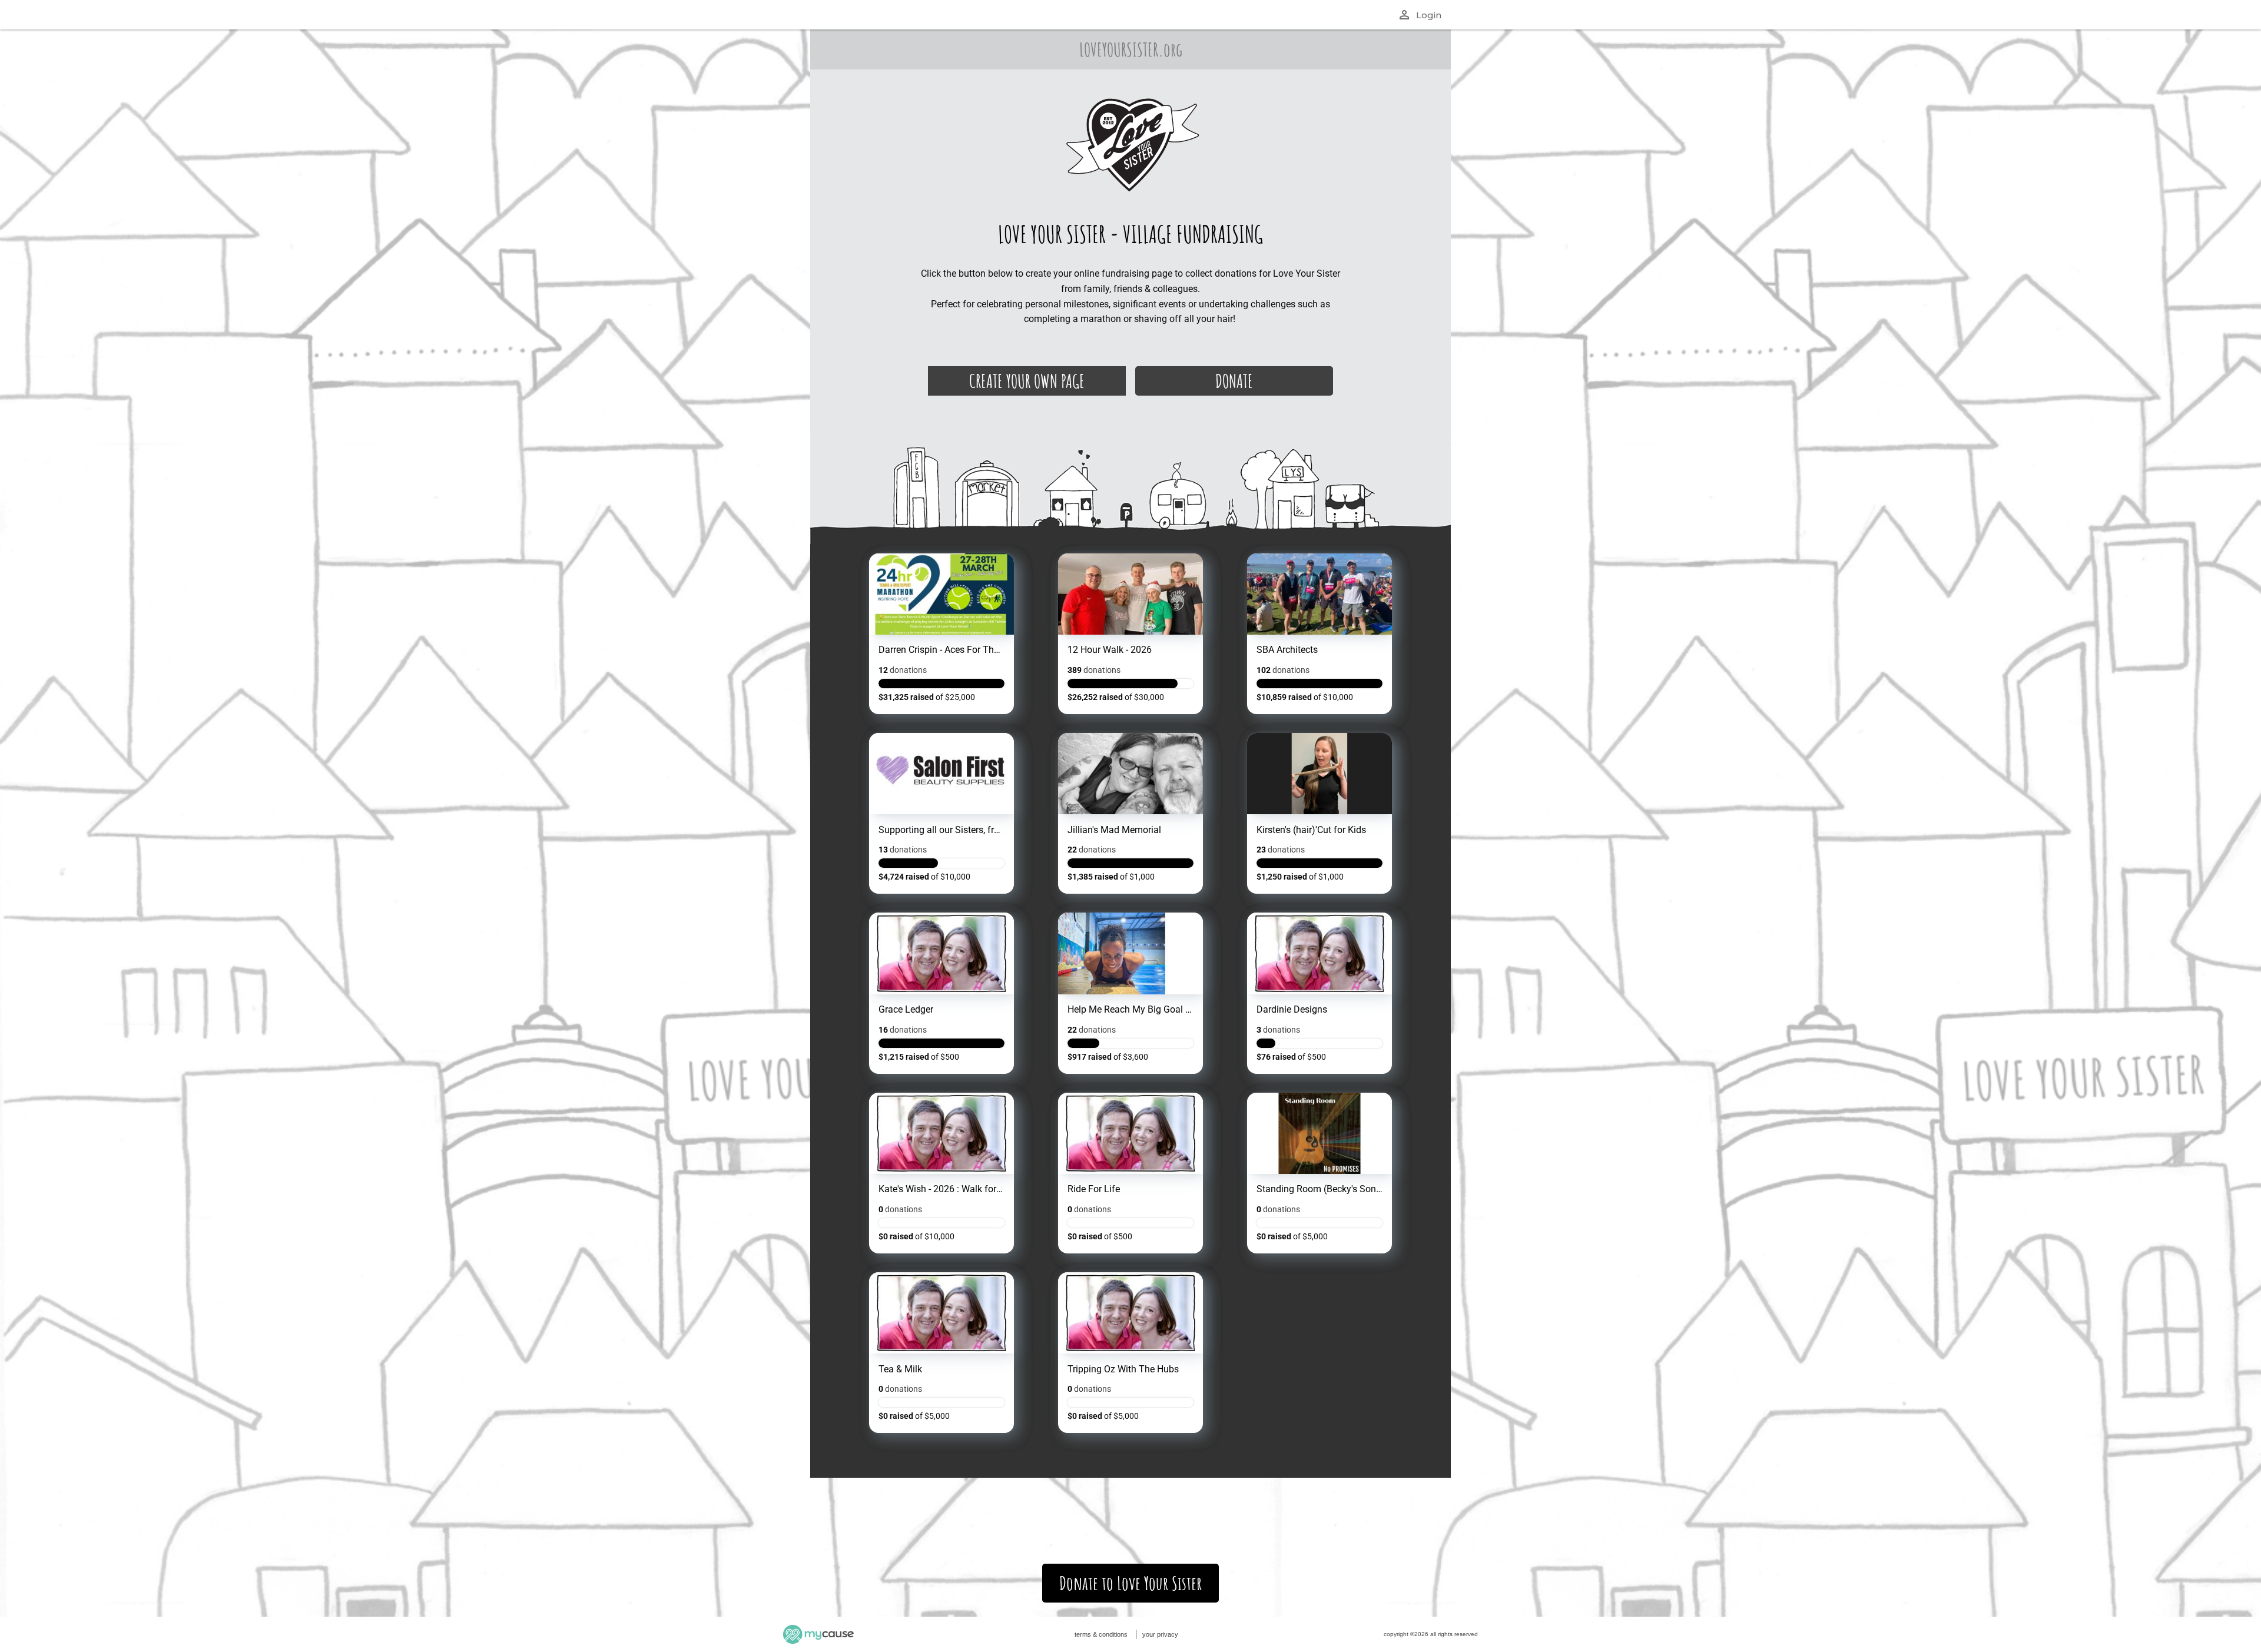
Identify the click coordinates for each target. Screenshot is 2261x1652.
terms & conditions (1101, 1634)
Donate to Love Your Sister (1130, 1583)
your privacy (1160, 1634)
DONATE (1234, 381)
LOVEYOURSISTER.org (1131, 49)
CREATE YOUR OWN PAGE (1027, 381)
